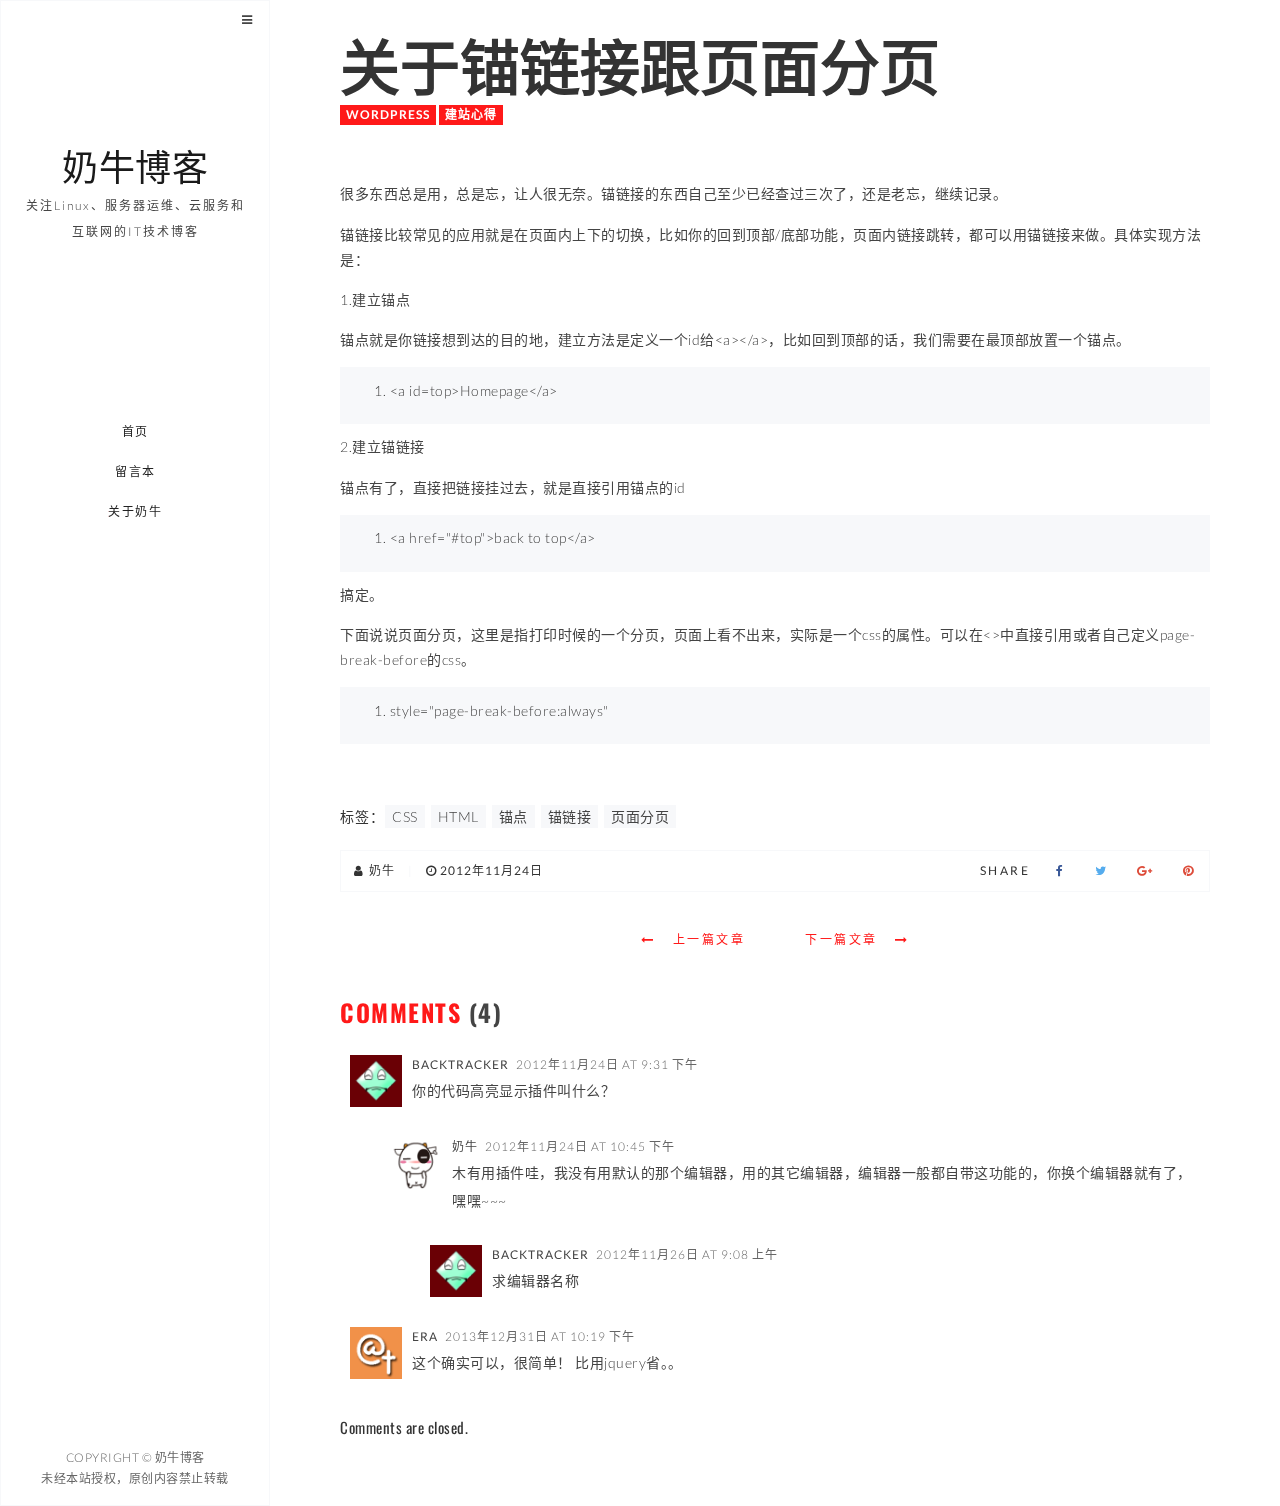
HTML (458, 816)
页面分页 (640, 816)
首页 (135, 431)
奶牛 (465, 1146)
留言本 (135, 471)
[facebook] (1060, 871)
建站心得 (471, 114)
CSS (405, 816)
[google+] (1145, 871)
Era (425, 1336)
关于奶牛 (136, 511)
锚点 (513, 816)
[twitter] (1101, 871)
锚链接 (570, 816)
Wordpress (388, 114)
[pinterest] (1188, 871)
